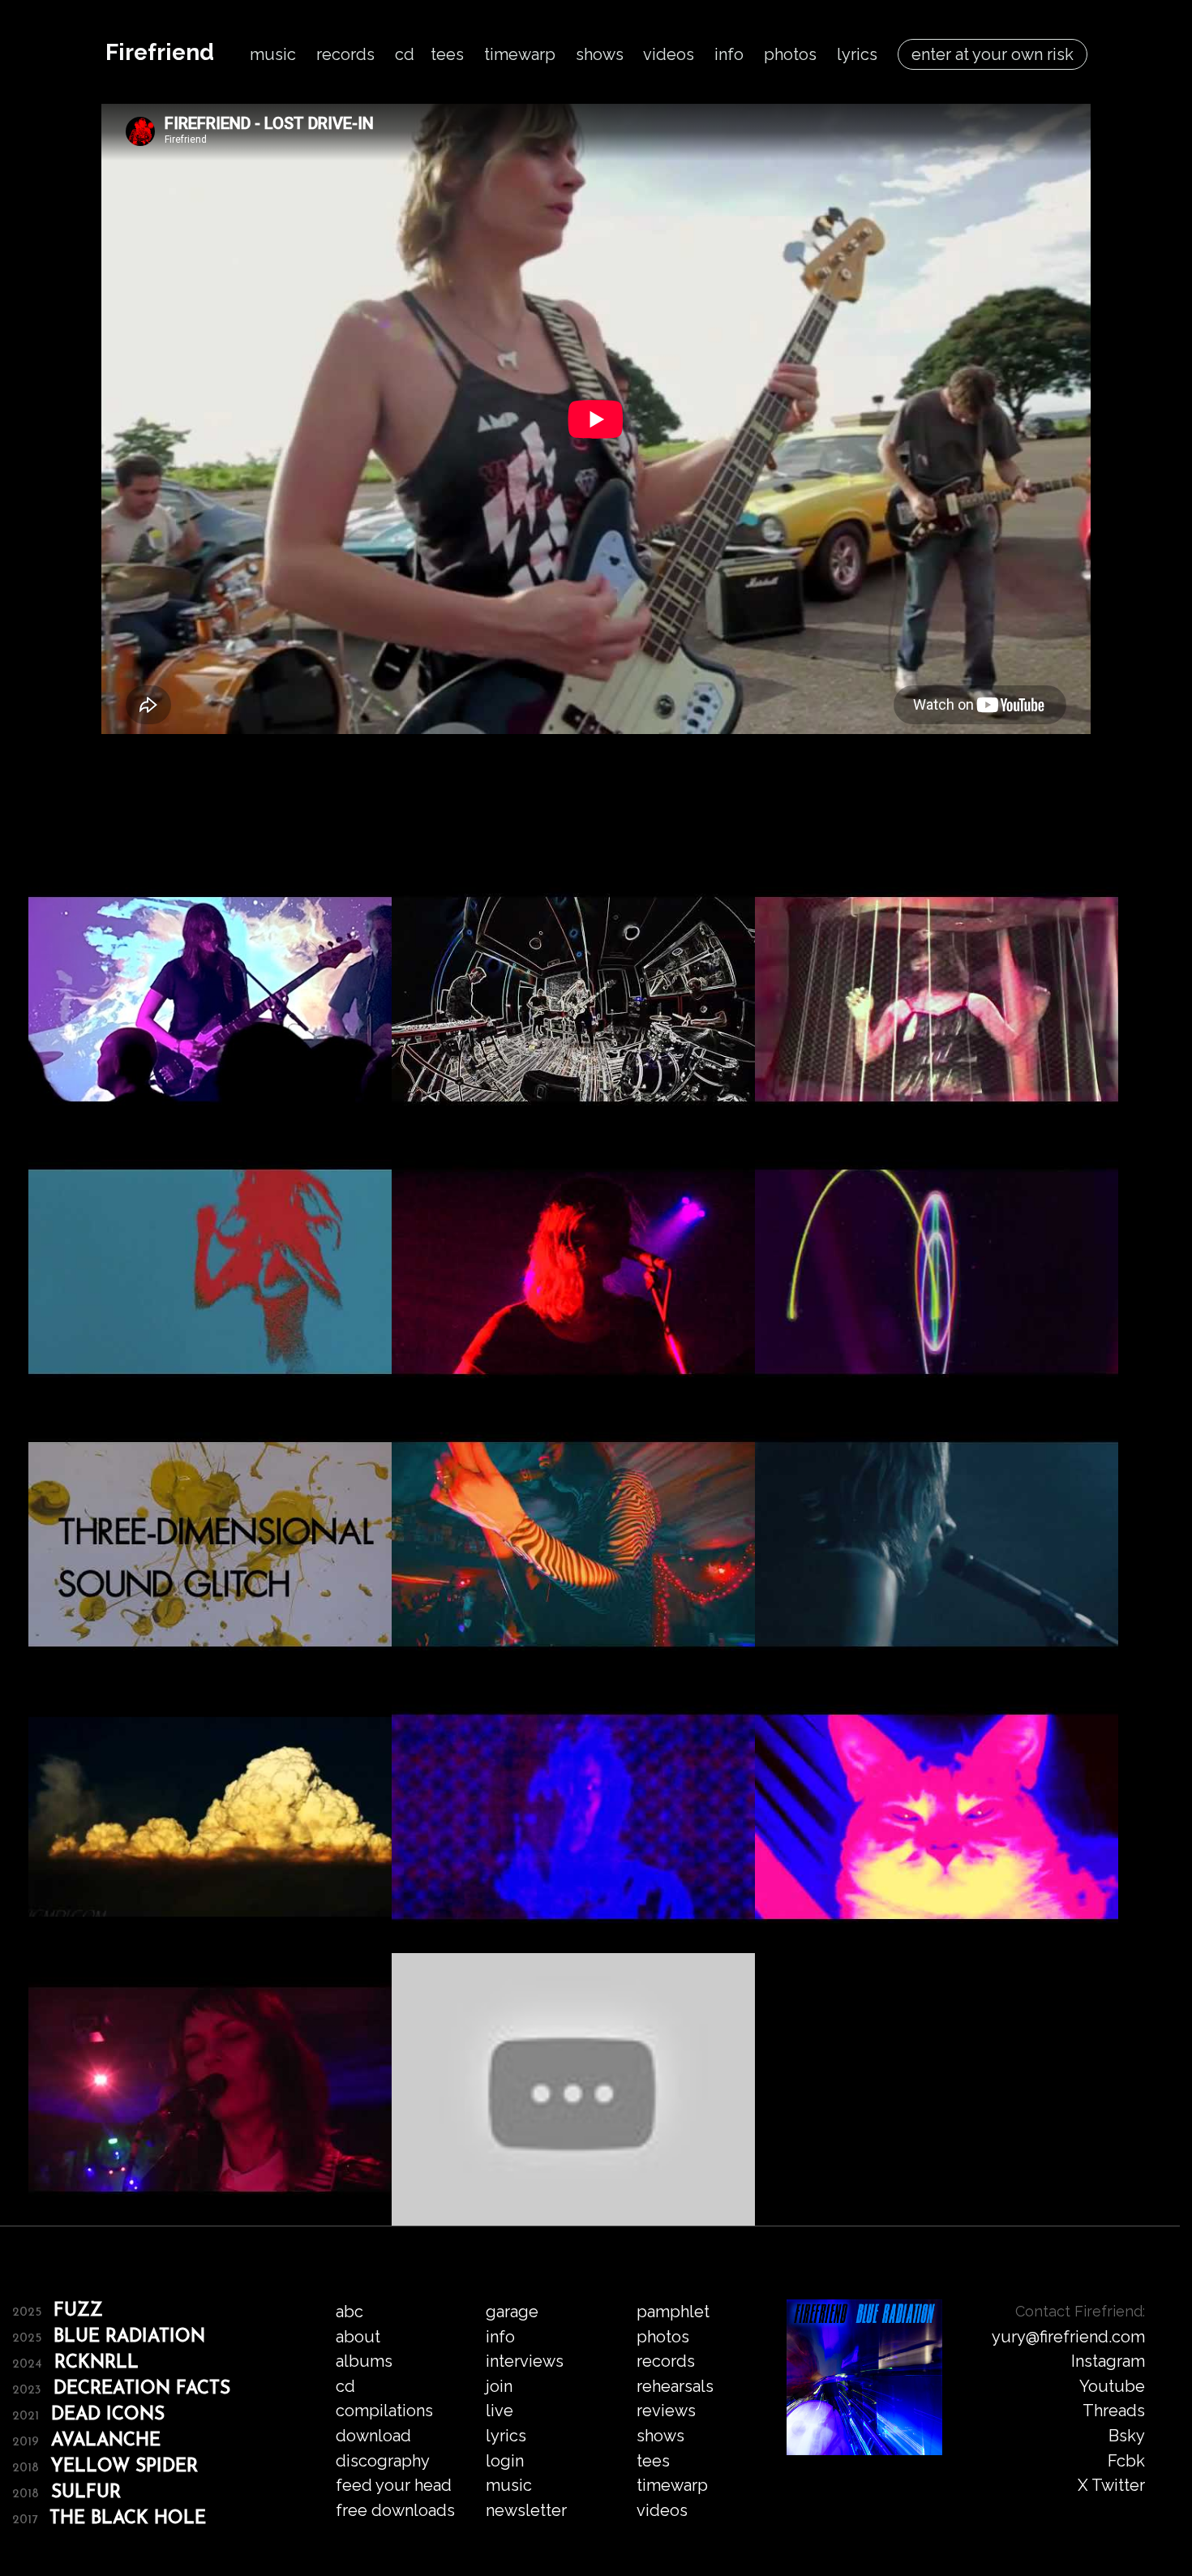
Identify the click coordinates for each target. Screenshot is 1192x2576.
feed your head (394, 2485)
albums (364, 2361)
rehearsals (675, 2386)
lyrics (857, 54)
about (358, 2337)
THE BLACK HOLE (128, 2519)
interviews (525, 2361)
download (373, 2436)
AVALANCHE (106, 2441)
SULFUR (86, 2493)
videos (669, 54)
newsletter (526, 2510)
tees (447, 54)
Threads (1114, 2411)
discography (383, 2461)
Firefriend (160, 52)
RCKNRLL (96, 2363)
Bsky (1127, 2436)
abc (349, 2312)
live (500, 2411)
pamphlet (673, 2312)
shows (600, 54)
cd (405, 54)
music (273, 54)
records (345, 54)
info (729, 54)
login (505, 2461)
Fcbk (1126, 2461)
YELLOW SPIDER (124, 2467)
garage (512, 2312)
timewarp (520, 54)
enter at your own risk (993, 54)
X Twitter (1111, 2485)
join (499, 2386)
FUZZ (78, 2311)
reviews (666, 2411)
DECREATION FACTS (142, 2389)
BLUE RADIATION (129, 2337)
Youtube (1112, 2386)
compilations (384, 2411)
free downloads (395, 2510)
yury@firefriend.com (1068, 2337)
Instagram (1108, 2361)
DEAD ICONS (108, 2415)
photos (790, 54)
